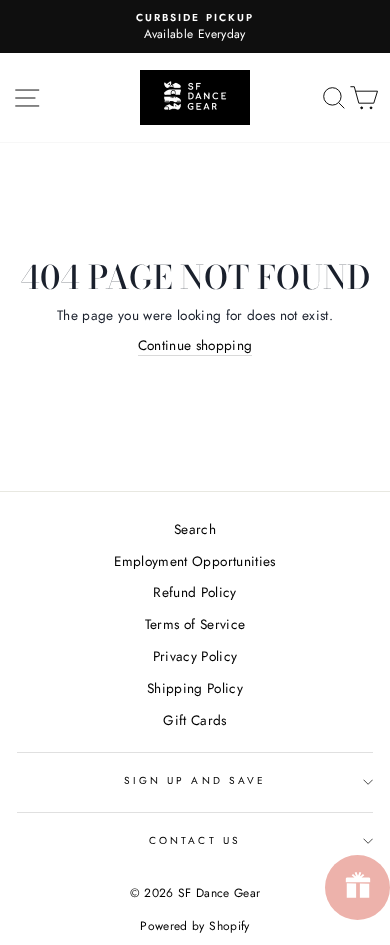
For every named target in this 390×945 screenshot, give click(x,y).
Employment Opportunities (194, 561)
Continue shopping (195, 345)
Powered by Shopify (194, 926)
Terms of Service (195, 624)
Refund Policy (194, 592)
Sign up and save (195, 780)
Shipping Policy (195, 688)
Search (195, 529)
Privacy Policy (195, 656)
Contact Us (195, 840)
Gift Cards (194, 720)
